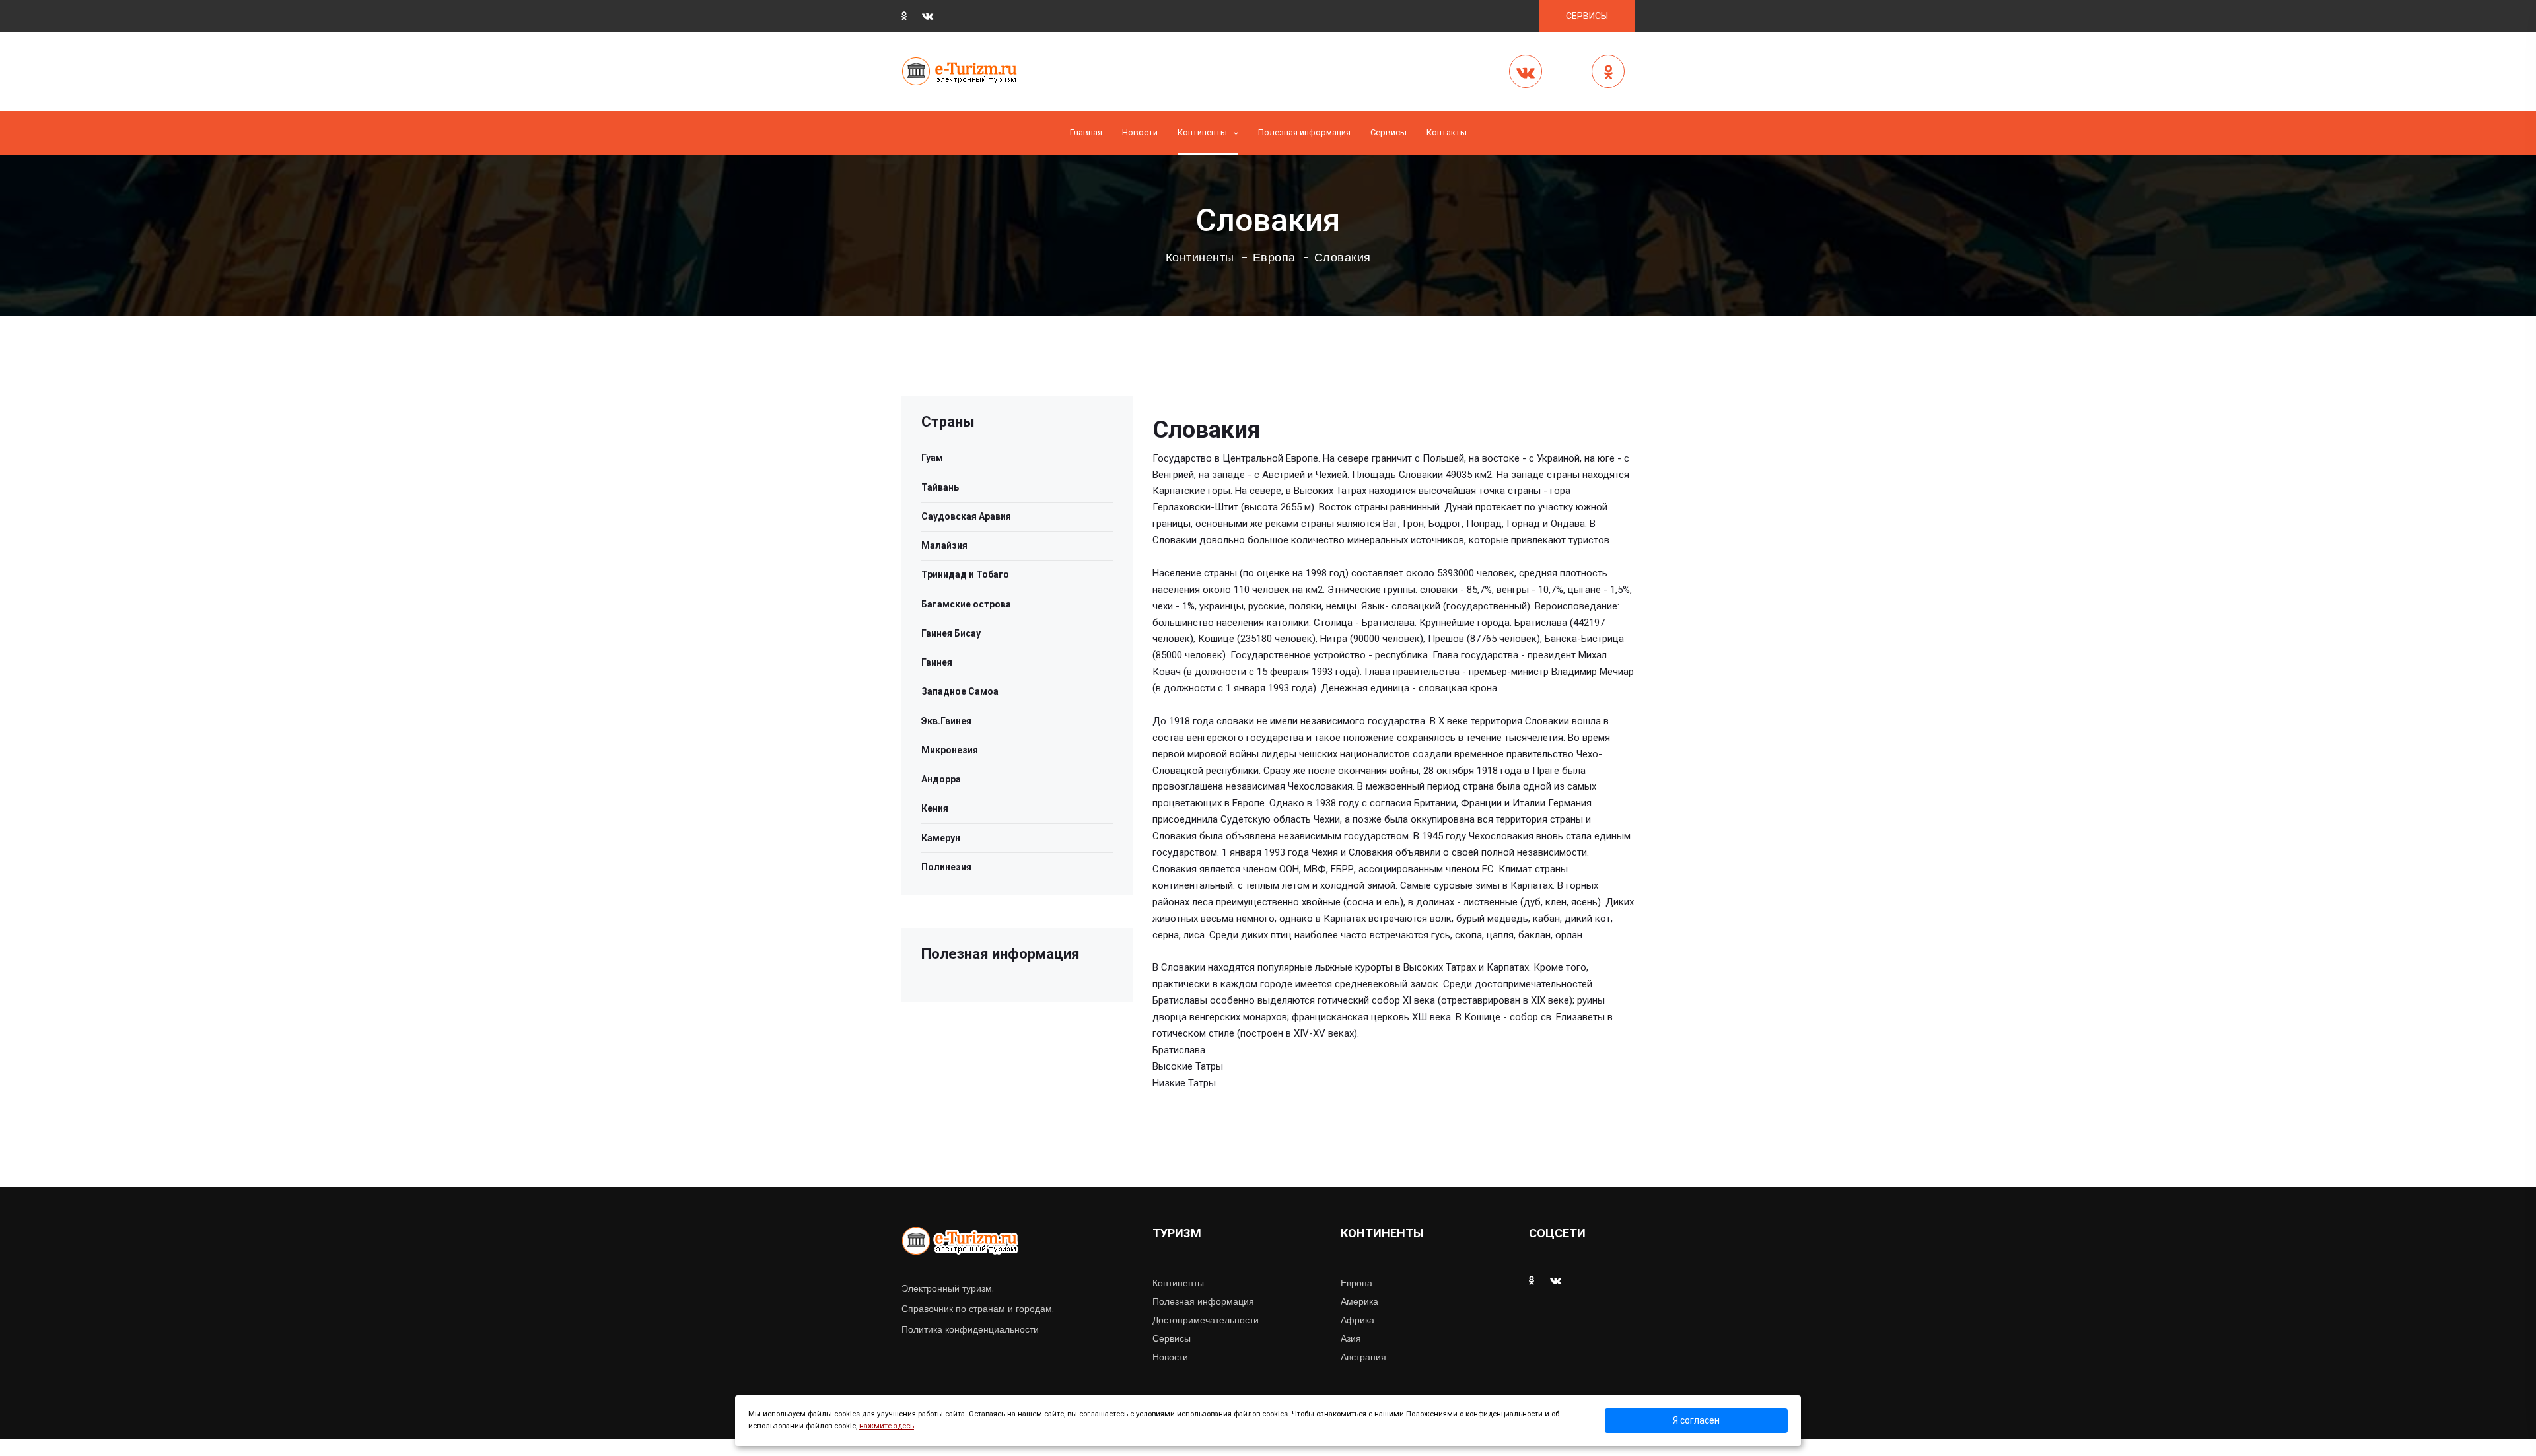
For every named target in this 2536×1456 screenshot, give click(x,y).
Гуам (932, 458)
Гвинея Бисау (951, 633)
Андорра (941, 779)
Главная (1086, 132)
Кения (935, 808)
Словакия (1343, 258)
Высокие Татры (1188, 1066)
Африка (1357, 1320)
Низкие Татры (1184, 1083)
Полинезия (946, 867)
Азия (1351, 1338)
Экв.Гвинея (946, 721)
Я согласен (1696, 1420)
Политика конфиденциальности (970, 1329)
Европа (1274, 258)
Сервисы (1172, 1338)
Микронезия (950, 750)
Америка (1359, 1301)
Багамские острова (966, 604)
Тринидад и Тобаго (965, 574)
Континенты (1202, 132)
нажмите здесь (887, 1426)
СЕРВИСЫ (1587, 16)
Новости (1140, 132)
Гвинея (937, 662)
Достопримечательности (1206, 1320)
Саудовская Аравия (966, 516)
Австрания (1363, 1357)
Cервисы (1389, 132)
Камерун (941, 838)
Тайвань (940, 487)
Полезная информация (1304, 132)
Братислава (1179, 1050)
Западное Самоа (960, 691)
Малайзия (944, 545)
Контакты (1447, 132)
